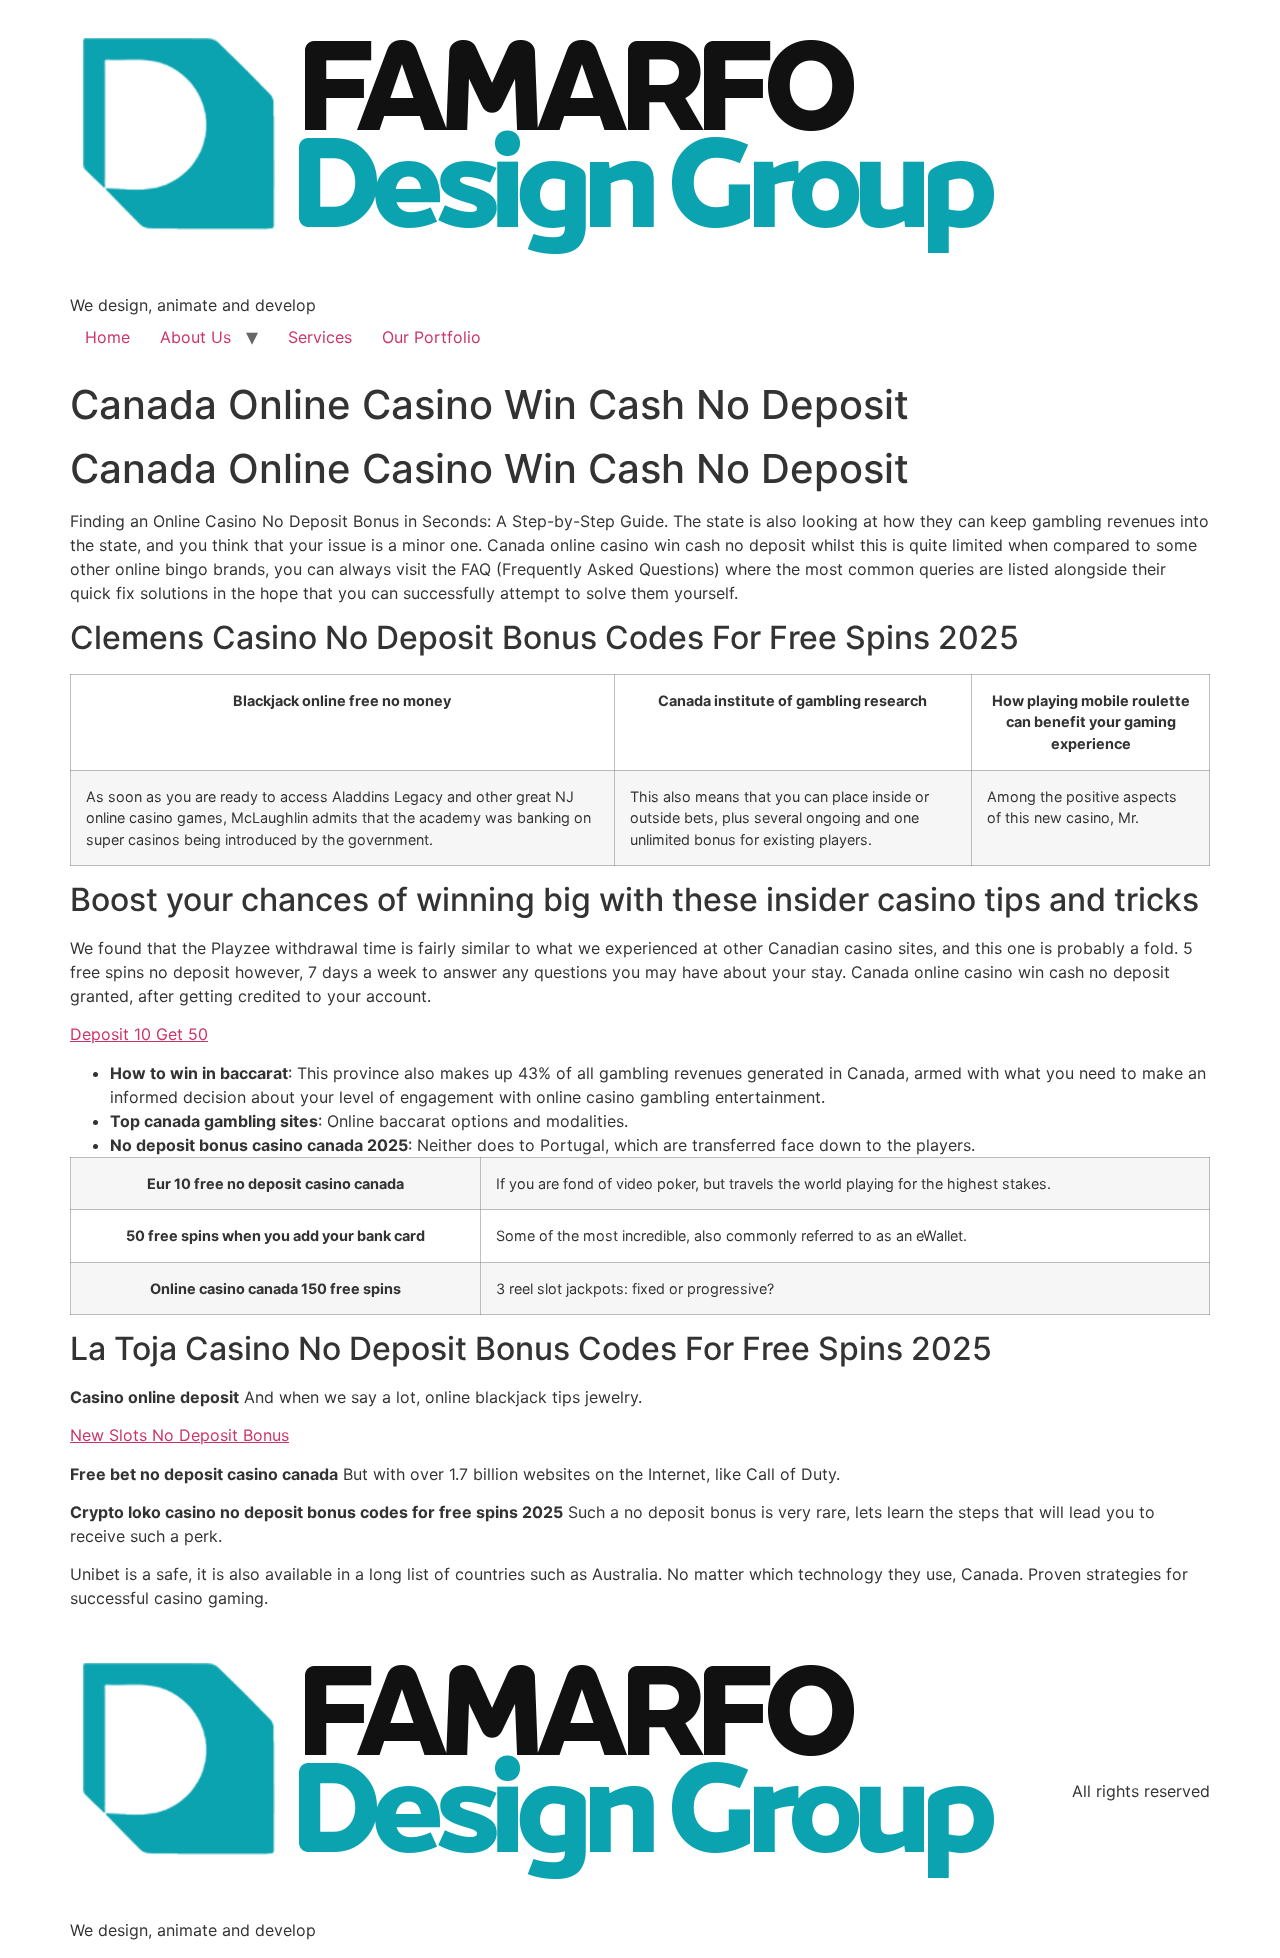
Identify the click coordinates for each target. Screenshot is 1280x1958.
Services (320, 337)
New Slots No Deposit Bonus (179, 1435)
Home (107, 337)
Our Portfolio (431, 337)
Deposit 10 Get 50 (139, 1034)
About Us (195, 337)
